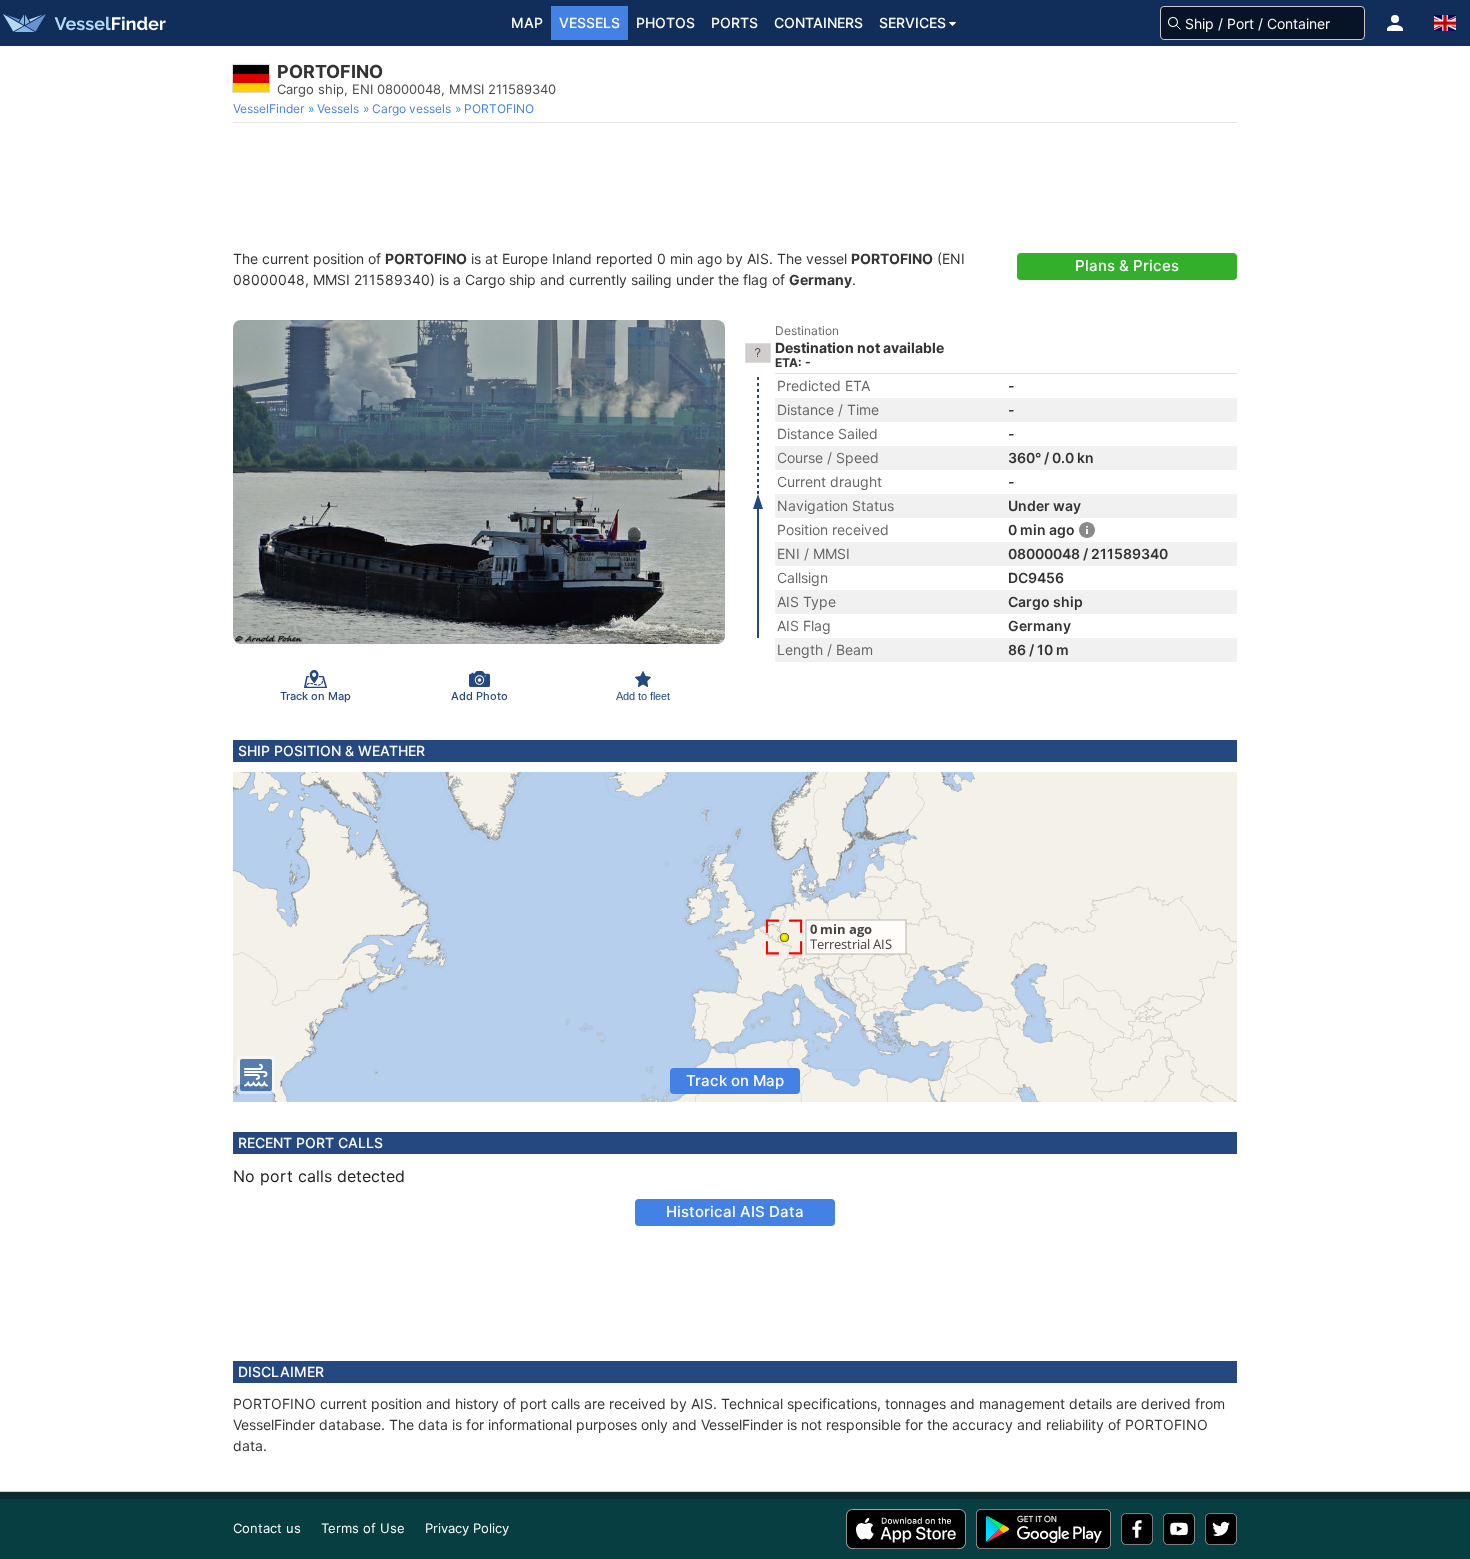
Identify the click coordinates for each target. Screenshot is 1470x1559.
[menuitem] (270, 109)
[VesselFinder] (83, 23)
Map (527, 22)
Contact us (267, 1528)
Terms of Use (363, 1528)
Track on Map (735, 1080)
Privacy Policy (467, 1528)
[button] (1395, 23)
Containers (818, 22)
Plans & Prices (1127, 265)
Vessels (589, 22)
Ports (734, 22)
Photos (665, 22)
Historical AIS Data (735, 1211)
